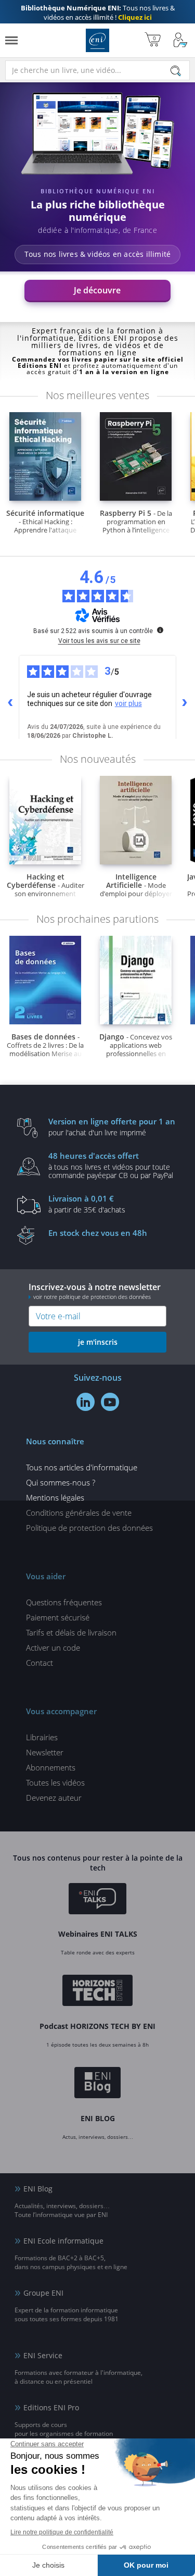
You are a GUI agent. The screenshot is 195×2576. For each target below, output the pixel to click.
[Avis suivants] (185, 703)
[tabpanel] (97, 198)
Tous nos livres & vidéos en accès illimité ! (98, 13)
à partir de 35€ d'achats (87, 1204)
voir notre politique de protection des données (92, 1297)
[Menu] (11, 40)
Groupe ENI (43, 2293)
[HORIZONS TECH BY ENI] (97, 1992)
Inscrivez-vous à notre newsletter (95, 1291)
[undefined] (160, 630)
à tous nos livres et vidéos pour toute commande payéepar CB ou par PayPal (111, 1165)
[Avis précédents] (10, 703)
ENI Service (43, 2355)
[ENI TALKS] (97, 1900)
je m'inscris (98, 1342)
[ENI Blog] (97, 2085)
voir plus (128, 703)
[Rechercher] (176, 71)
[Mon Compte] (180, 40)
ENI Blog (38, 2189)
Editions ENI (97, 40)
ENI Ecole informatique (63, 2241)
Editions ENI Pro (51, 2407)
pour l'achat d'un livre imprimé (112, 1126)
